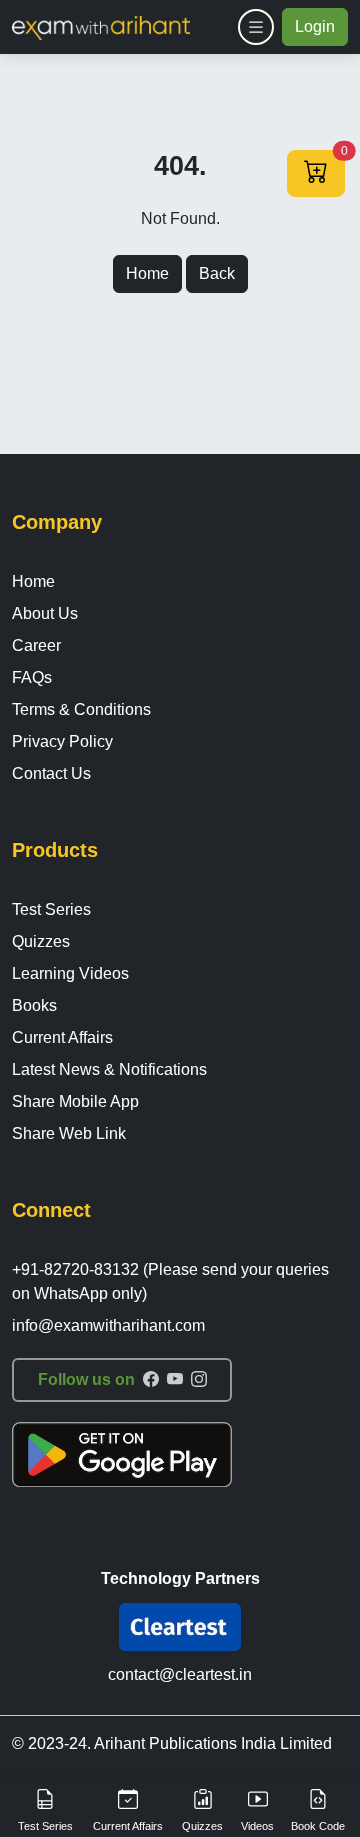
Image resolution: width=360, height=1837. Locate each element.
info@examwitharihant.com (108, 1325)
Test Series (51, 909)
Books (34, 1005)
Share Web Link (69, 1133)
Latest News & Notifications (109, 1069)
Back (217, 273)
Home (147, 273)
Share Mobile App (75, 1101)
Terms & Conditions (81, 709)
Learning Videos (70, 973)
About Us (45, 613)
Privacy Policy (62, 741)
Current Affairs (62, 1037)
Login (315, 26)
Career (36, 645)
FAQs (32, 677)
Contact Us (51, 773)
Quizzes (41, 941)
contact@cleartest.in (180, 1674)
